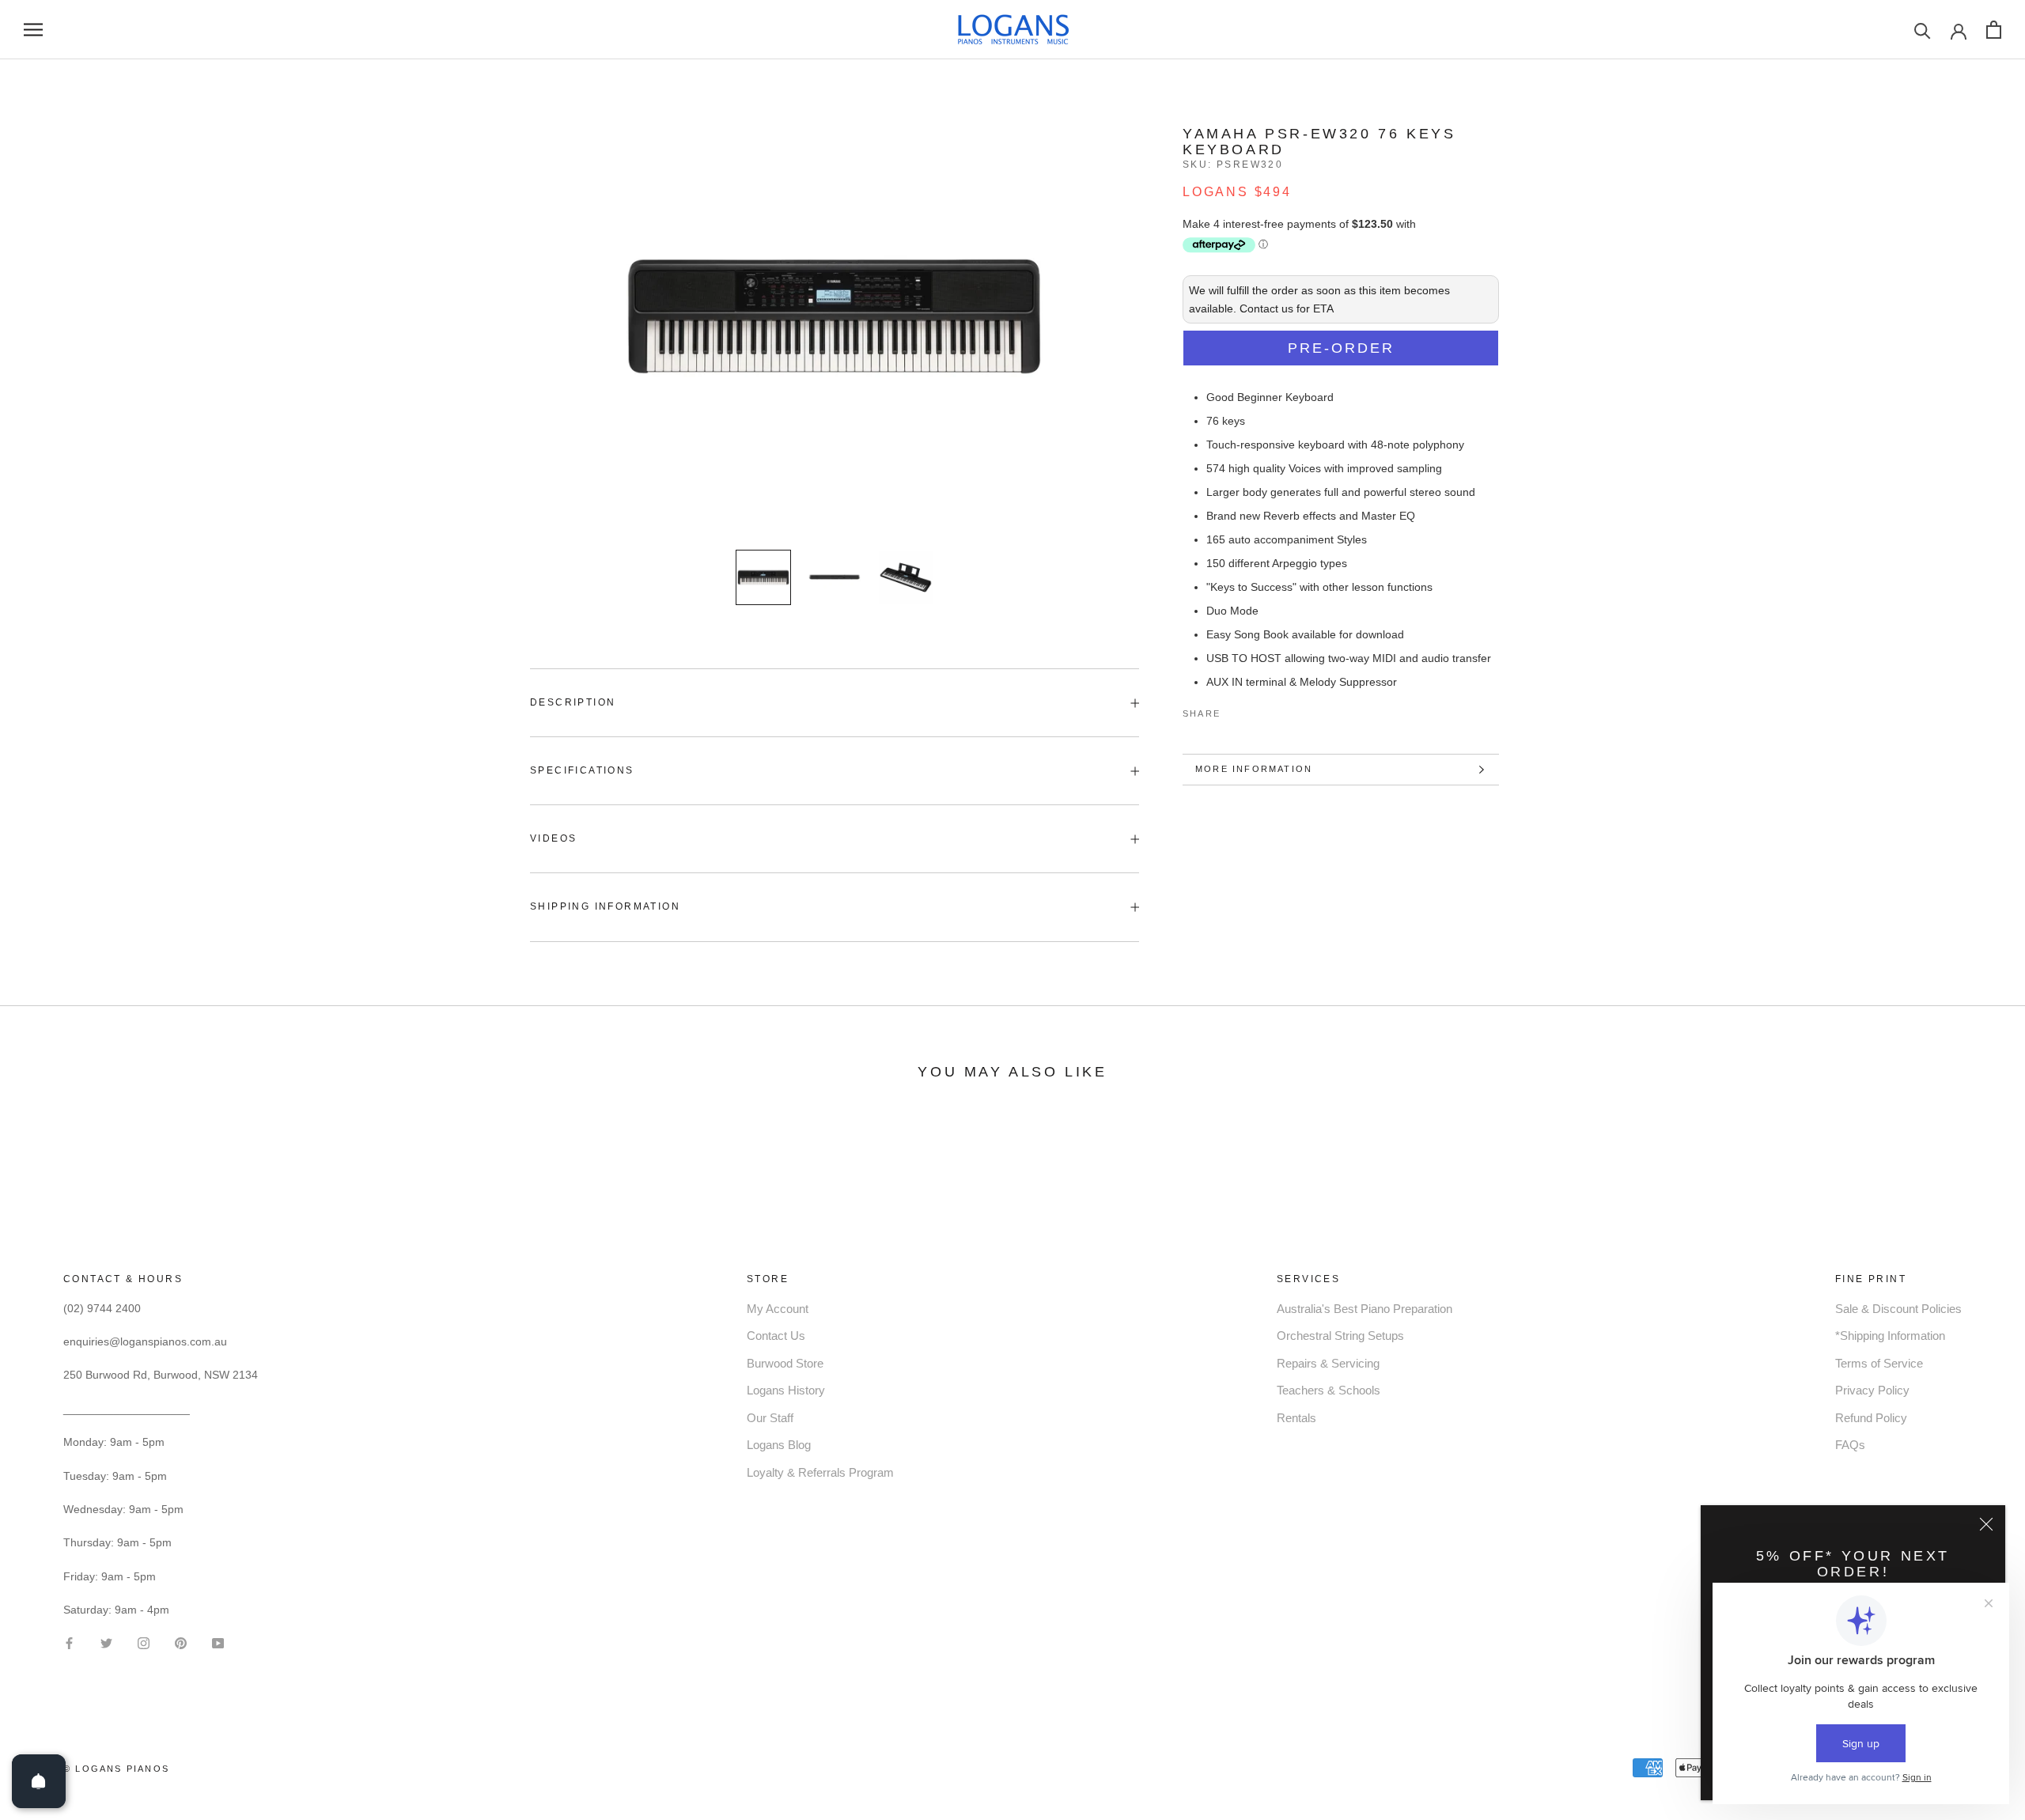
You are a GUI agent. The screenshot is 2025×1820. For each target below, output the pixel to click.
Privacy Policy (1872, 1390)
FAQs (1850, 1445)
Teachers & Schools (1329, 1390)
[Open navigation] (33, 30)
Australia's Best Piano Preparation (1365, 1309)
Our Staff (770, 1418)
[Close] (1986, 1524)
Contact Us (776, 1336)
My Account (778, 1309)
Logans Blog (779, 1445)
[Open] (39, 1781)
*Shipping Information (1890, 1336)
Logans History (786, 1390)
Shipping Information (605, 906)
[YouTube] (218, 1642)
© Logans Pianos (116, 1769)
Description (573, 702)
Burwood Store (785, 1363)
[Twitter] (1256, 710)
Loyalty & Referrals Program (820, 1472)
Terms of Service (1879, 1363)
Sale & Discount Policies (1898, 1309)
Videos (553, 838)
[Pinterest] (1277, 710)
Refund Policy (1871, 1418)
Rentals (1296, 1418)
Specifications (582, 770)
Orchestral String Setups (1340, 1336)
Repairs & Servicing (1328, 1363)
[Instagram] (144, 1642)
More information (1254, 769)
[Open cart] (1994, 30)
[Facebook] (1236, 710)
